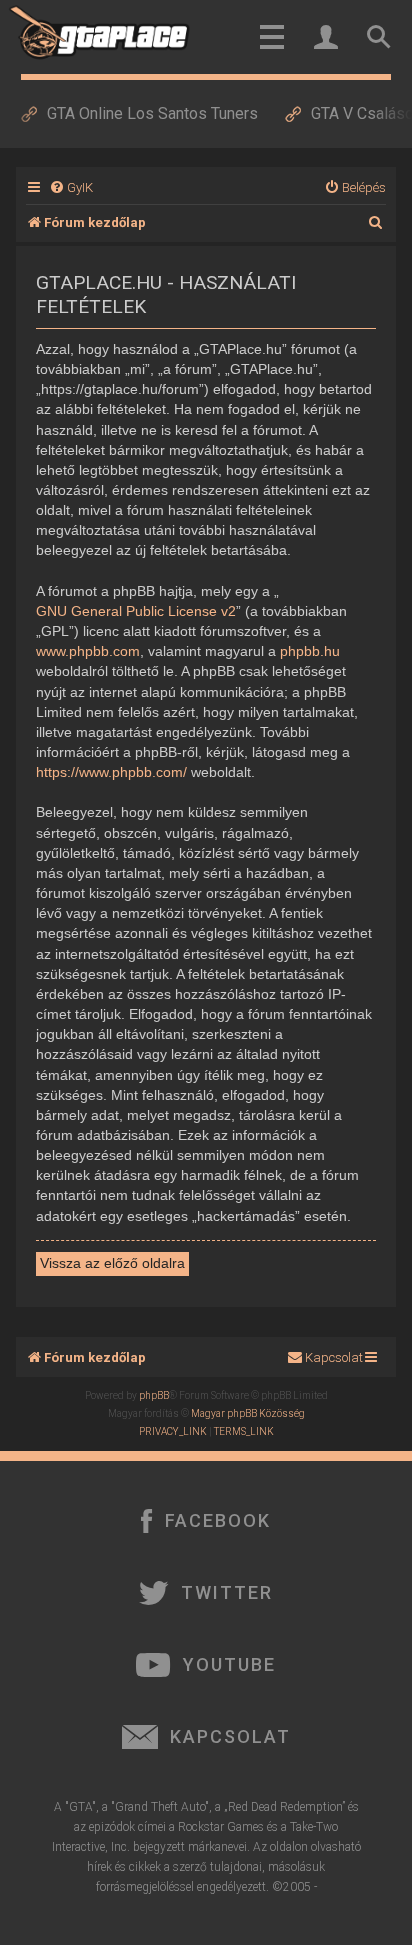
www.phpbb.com (88, 651)
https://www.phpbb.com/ (111, 772)
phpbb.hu (310, 651)
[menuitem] (71, 187)
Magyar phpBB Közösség (248, 1413)
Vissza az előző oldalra (112, 1263)
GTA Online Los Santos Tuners (152, 113)
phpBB (154, 1395)
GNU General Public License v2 (136, 611)
